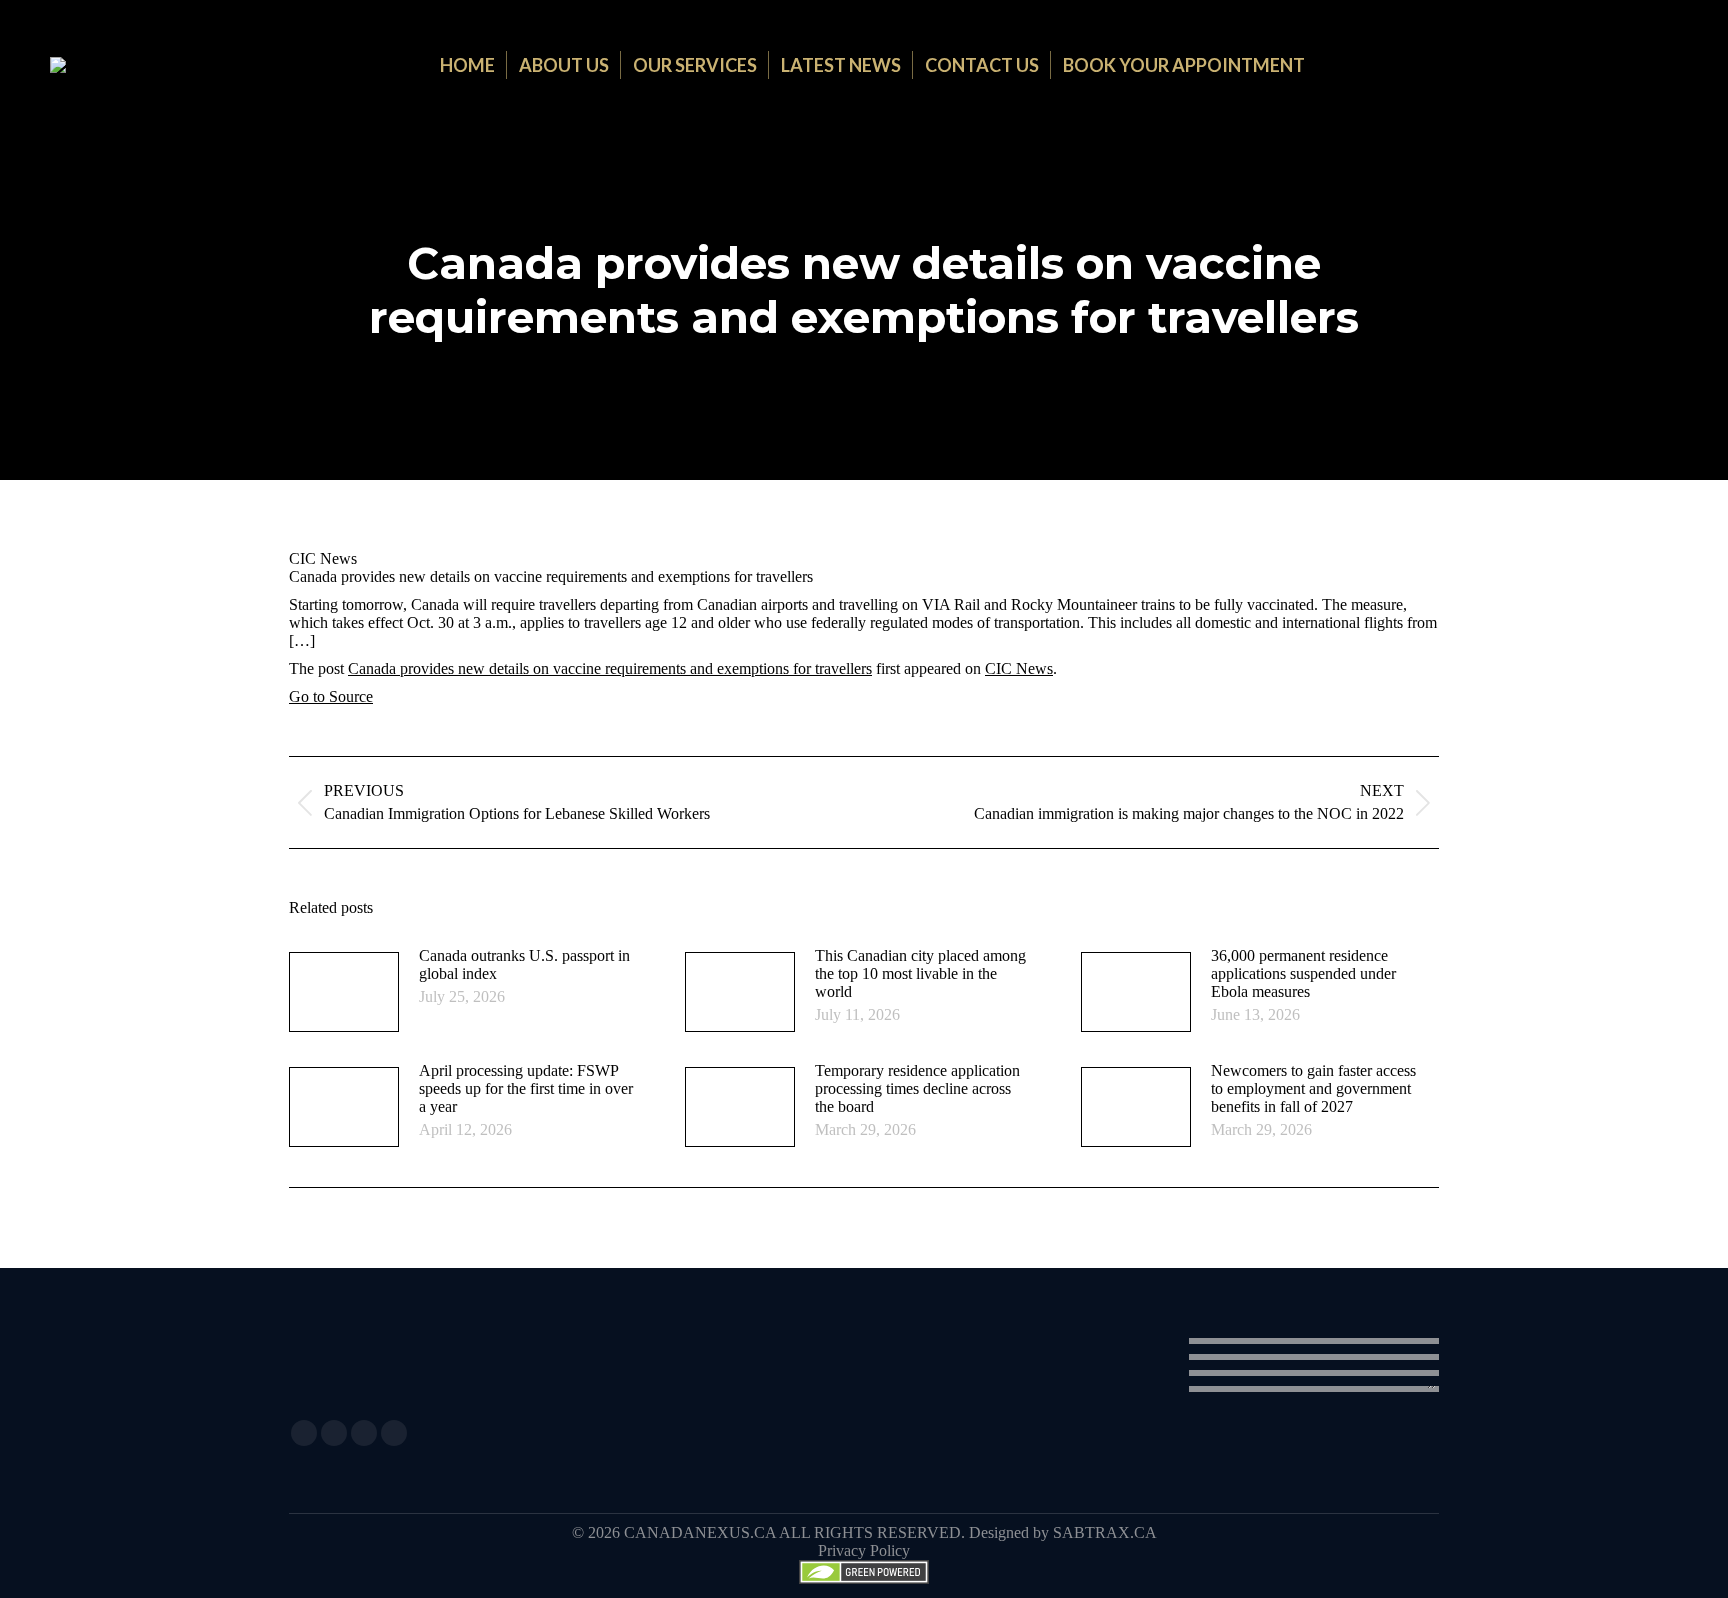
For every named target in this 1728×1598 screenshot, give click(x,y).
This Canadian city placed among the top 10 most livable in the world (920, 973)
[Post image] (344, 992)
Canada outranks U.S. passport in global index (524, 964)
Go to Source (331, 696)
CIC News (1019, 668)
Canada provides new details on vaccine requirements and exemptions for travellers (610, 668)
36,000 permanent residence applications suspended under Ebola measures (1303, 973)
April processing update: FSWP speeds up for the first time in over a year (526, 1088)
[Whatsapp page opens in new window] (394, 1433)
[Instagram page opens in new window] (364, 1433)
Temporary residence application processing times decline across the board (917, 1088)
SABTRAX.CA (1105, 1532)
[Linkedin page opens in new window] (334, 1433)
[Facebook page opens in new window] (304, 1433)
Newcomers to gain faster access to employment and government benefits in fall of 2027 (1313, 1088)
